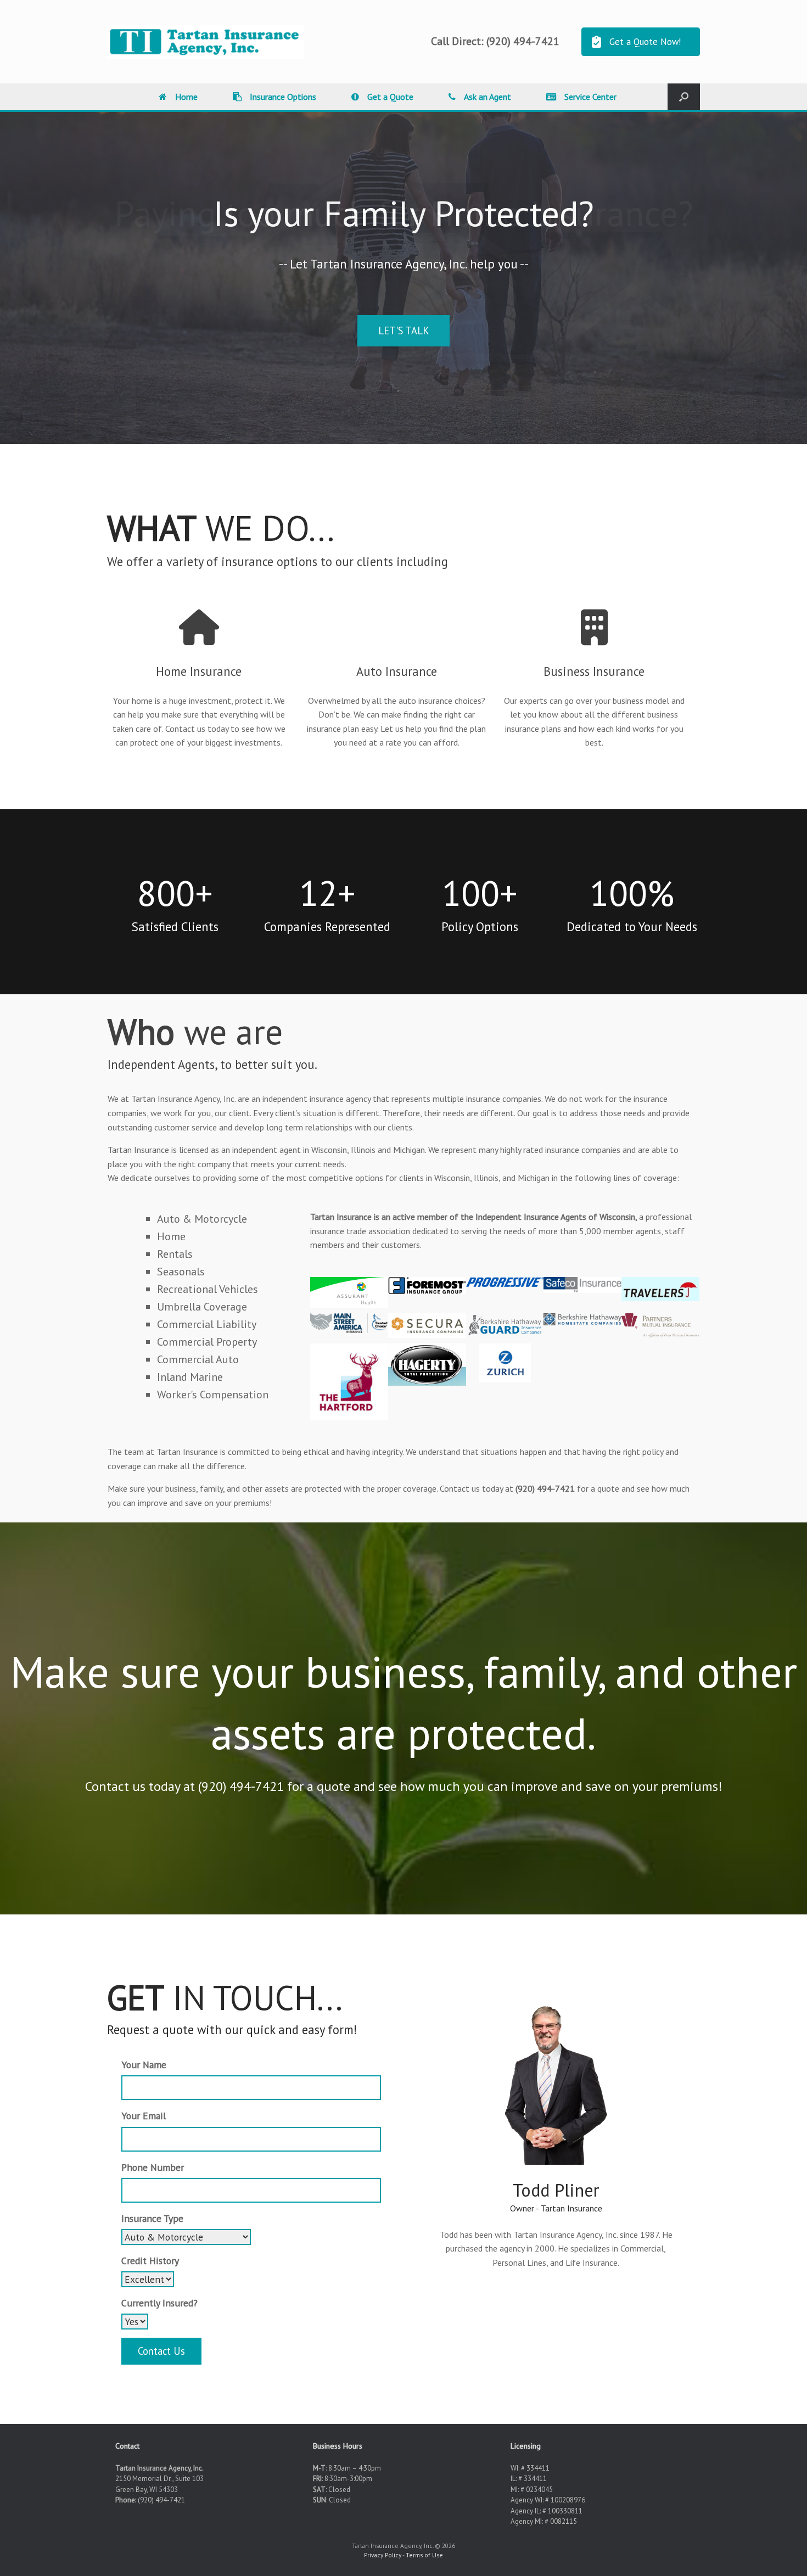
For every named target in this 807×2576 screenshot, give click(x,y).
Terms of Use (424, 2555)
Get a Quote (390, 97)
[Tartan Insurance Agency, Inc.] (206, 42)
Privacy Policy (383, 2555)
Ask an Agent (487, 97)
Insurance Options (283, 97)
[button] (684, 97)
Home (186, 97)
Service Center (590, 97)
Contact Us (161, 2351)
